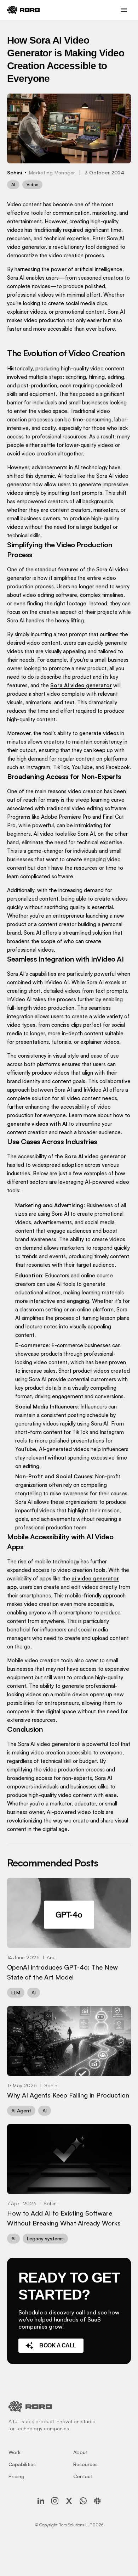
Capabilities (22, 2464)
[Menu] (124, 10)
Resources (85, 2464)
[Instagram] (55, 2501)
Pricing (16, 2476)
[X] (69, 2501)
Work (15, 2452)
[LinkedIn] (41, 2501)
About (80, 2452)
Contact (83, 2476)
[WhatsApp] (83, 2501)
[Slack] (97, 2501)
